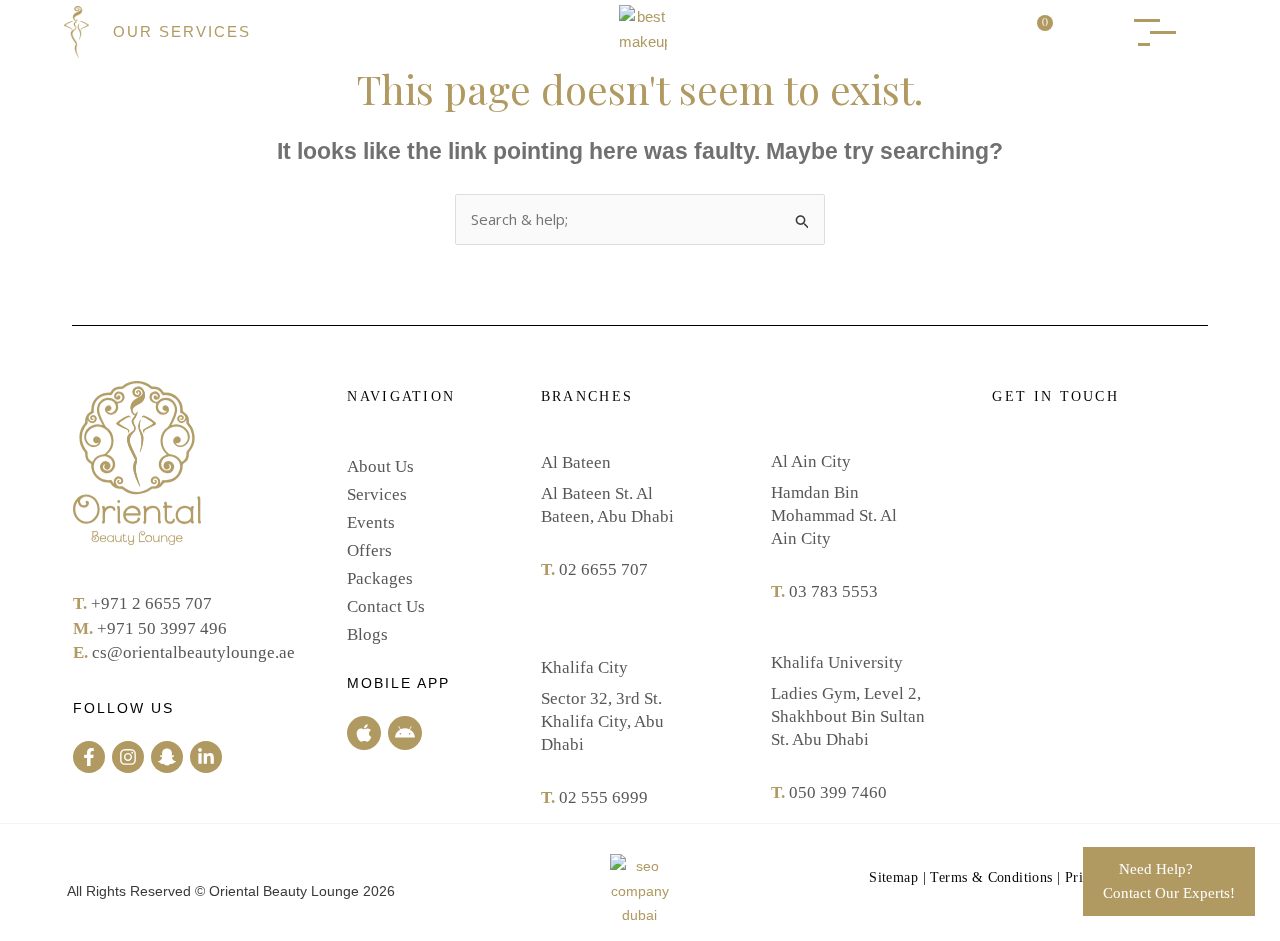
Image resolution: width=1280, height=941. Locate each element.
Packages (380, 578)
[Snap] (167, 757)
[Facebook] (89, 757)
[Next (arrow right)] (1245, 471)
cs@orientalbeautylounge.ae (193, 652)
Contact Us (386, 606)
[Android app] (405, 733)
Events (371, 522)
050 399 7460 (838, 792)
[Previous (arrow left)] (35, 471)
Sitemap (893, 877)
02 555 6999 (603, 797)
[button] (1087, 32)
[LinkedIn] (206, 757)
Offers (369, 550)
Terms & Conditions (991, 877)
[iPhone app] (364, 733)
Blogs (367, 634)
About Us (380, 466)
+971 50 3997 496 (162, 628)
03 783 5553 (833, 591)
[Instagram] (128, 757)
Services (377, 494)
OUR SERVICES (182, 31)
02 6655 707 (603, 569)
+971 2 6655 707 (151, 603)
